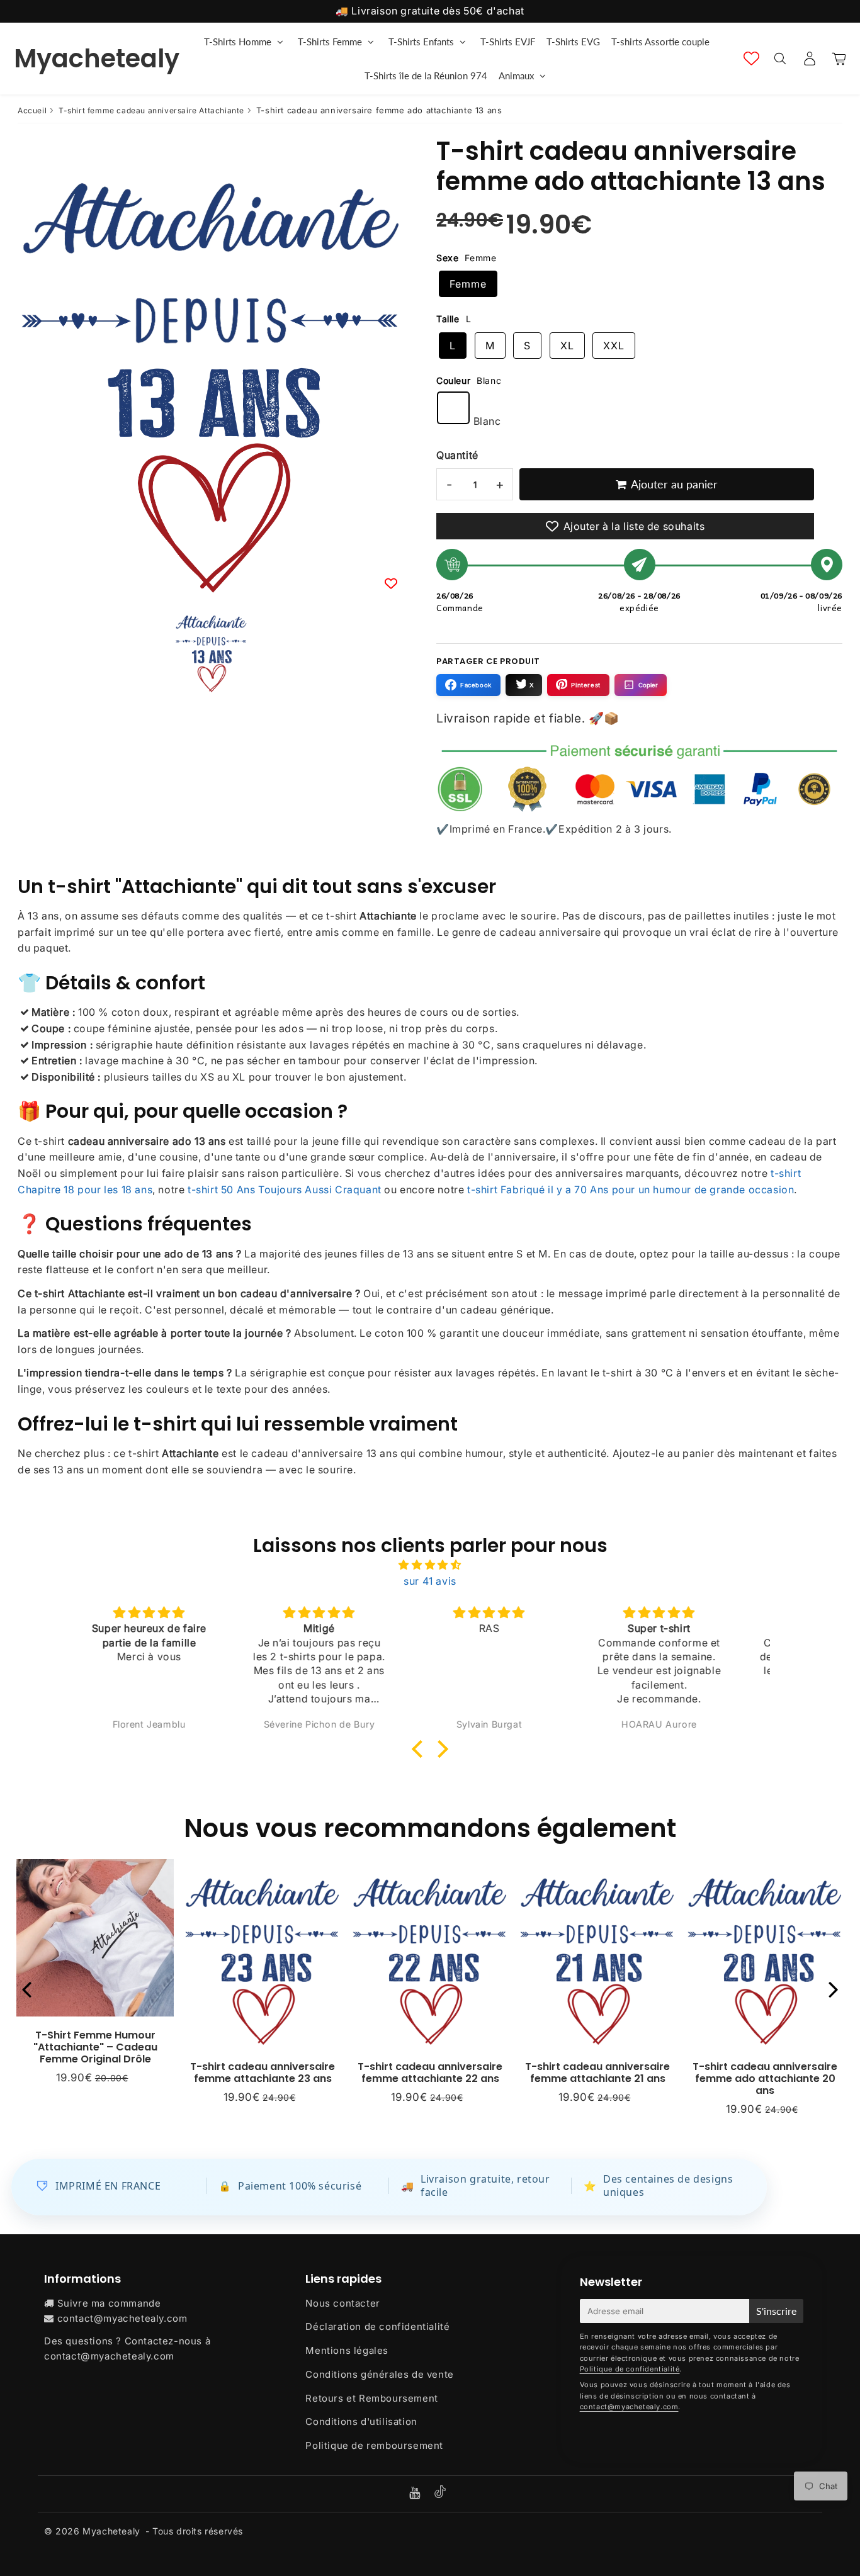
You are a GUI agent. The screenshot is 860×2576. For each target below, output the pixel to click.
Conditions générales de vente (379, 2374)
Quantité (457, 455)
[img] (430, 1565)
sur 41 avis (430, 1581)
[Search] (780, 59)
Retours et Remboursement (371, 2398)
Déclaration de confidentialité (377, 2326)
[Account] (809, 59)
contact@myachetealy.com (122, 2318)
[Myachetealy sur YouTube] (416, 2494)
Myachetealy (97, 59)
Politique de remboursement (374, 2445)
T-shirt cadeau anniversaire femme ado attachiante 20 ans (765, 2078)
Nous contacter (342, 2303)
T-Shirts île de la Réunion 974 (426, 76)
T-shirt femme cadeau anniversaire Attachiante (151, 110)
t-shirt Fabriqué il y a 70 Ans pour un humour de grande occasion (631, 1190)
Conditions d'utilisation (361, 2421)
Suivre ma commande (109, 2303)
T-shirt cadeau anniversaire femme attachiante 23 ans (263, 2073)
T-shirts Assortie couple (660, 42)
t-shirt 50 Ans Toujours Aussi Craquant (285, 1190)
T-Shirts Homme (238, 42)
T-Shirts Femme (330, 42)
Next (834, 1989)
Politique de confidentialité (630, 2369)
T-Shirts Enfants (421, 42)
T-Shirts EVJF (508, 42)
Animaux (516, 76)
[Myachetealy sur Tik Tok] (440, 2494)
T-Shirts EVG (573, 42)
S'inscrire (776, 2311)
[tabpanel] (211, 650)
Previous (26, 1989)
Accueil (32, 110)
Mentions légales (347, 2350)
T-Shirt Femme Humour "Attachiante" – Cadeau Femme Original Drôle (95, 2047)
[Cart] (839, 59)
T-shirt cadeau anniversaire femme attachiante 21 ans (597, 2073)
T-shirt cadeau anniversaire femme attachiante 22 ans (430, 2073)
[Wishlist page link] (751, 58)
